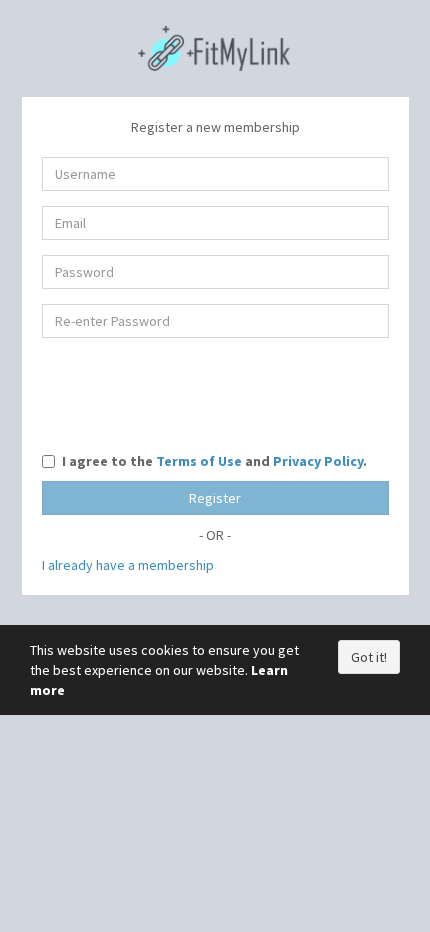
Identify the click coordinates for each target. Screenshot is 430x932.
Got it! (369, 657)
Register (215, 498)
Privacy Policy (318, 461)
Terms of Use (199, 461)
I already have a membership (128, 565)
